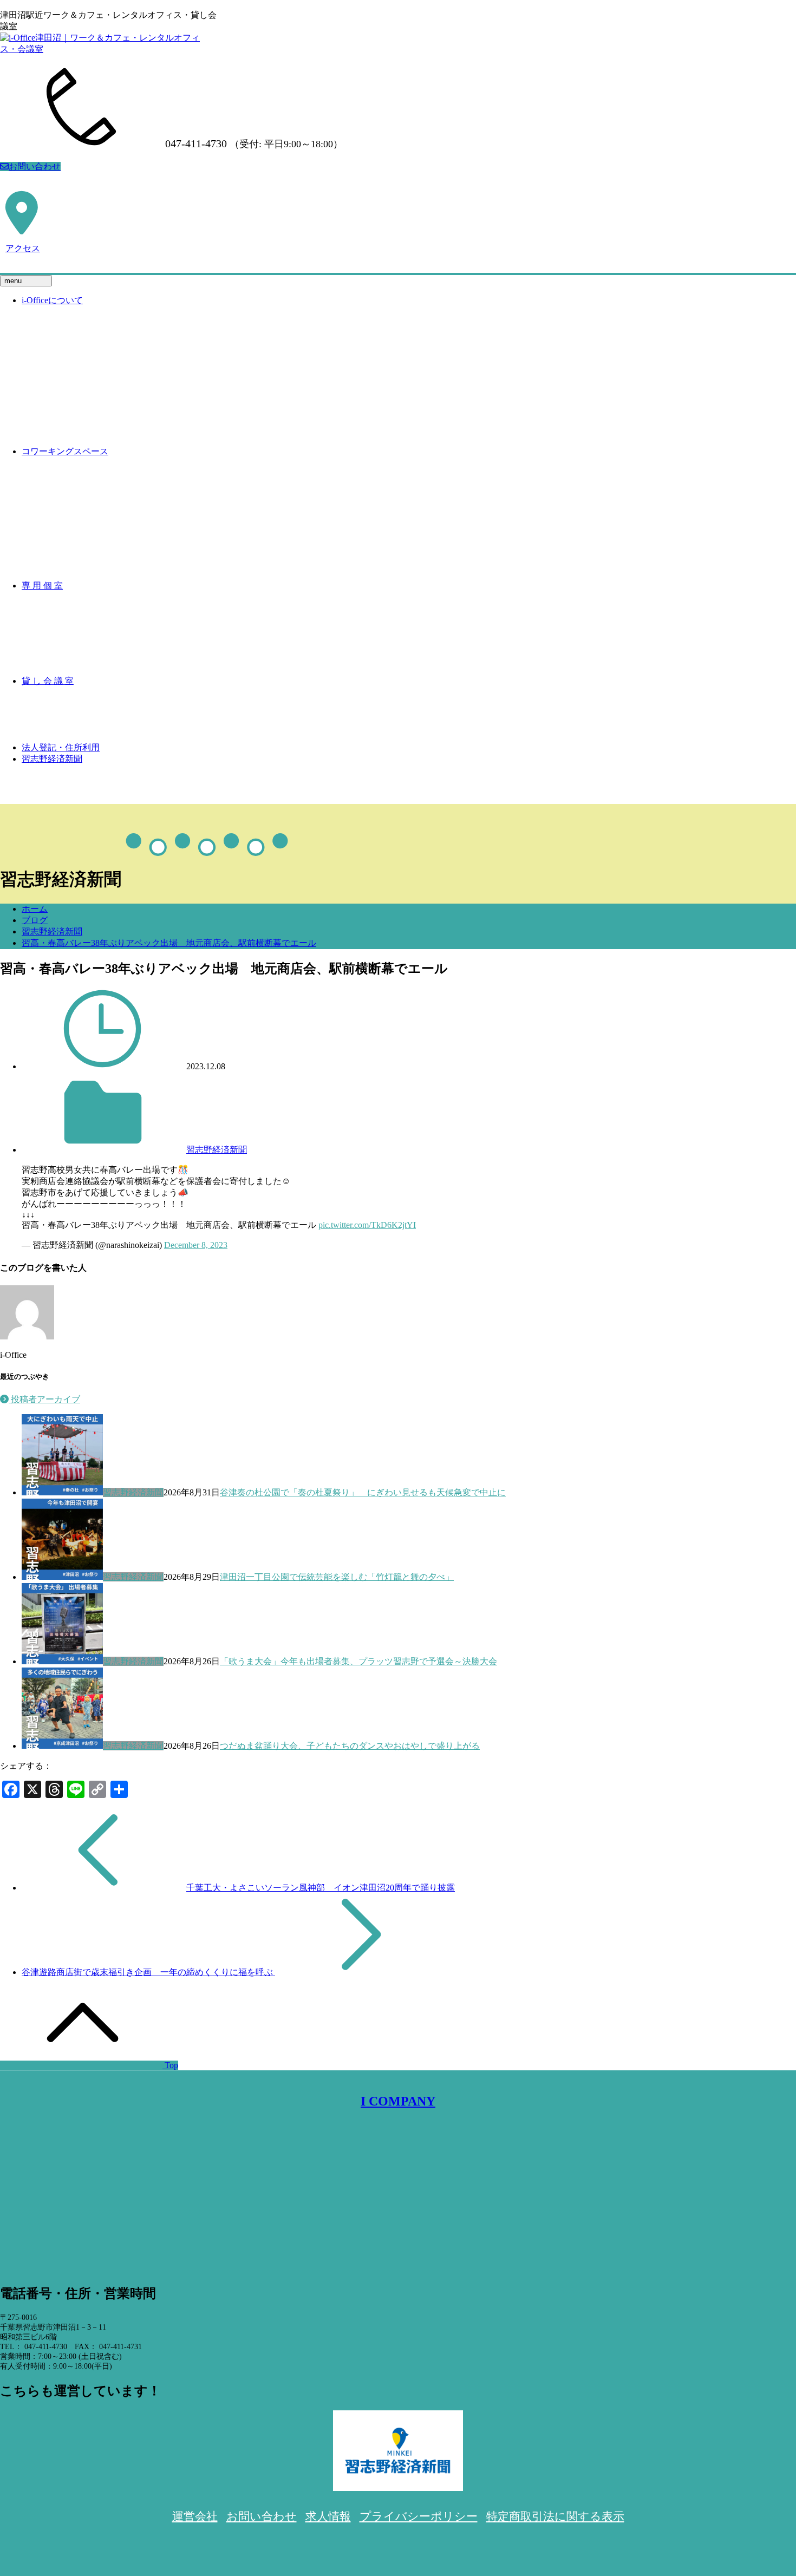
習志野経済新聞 (52, 759)
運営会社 (195, 2516)
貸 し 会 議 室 (48, 681)
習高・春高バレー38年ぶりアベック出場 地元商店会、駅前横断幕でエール (169, 943)
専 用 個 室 (42, 586)
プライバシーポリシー (419, 2516)
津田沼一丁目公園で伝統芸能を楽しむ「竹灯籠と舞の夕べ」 (337, 1577)
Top (170, 2065)
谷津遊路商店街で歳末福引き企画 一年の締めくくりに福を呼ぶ (148, 1972)
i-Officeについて (52, 300)
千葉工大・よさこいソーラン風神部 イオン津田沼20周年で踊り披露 (321, 1888)
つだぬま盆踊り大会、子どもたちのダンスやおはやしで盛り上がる (350, 1746)
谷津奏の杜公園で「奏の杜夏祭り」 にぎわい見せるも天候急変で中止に (363, 1492)
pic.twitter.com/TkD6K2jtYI (367, 1225)
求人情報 (328, 2516)
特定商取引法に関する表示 (555, 2516)
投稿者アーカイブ (44, 1399)
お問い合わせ (35, 166)
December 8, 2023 (196, 1245)
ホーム (35, 909)
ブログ (35, 920)
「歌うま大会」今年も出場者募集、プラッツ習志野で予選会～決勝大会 (358, 1661)
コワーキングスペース (65, 451)
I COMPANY (398, 2101)
